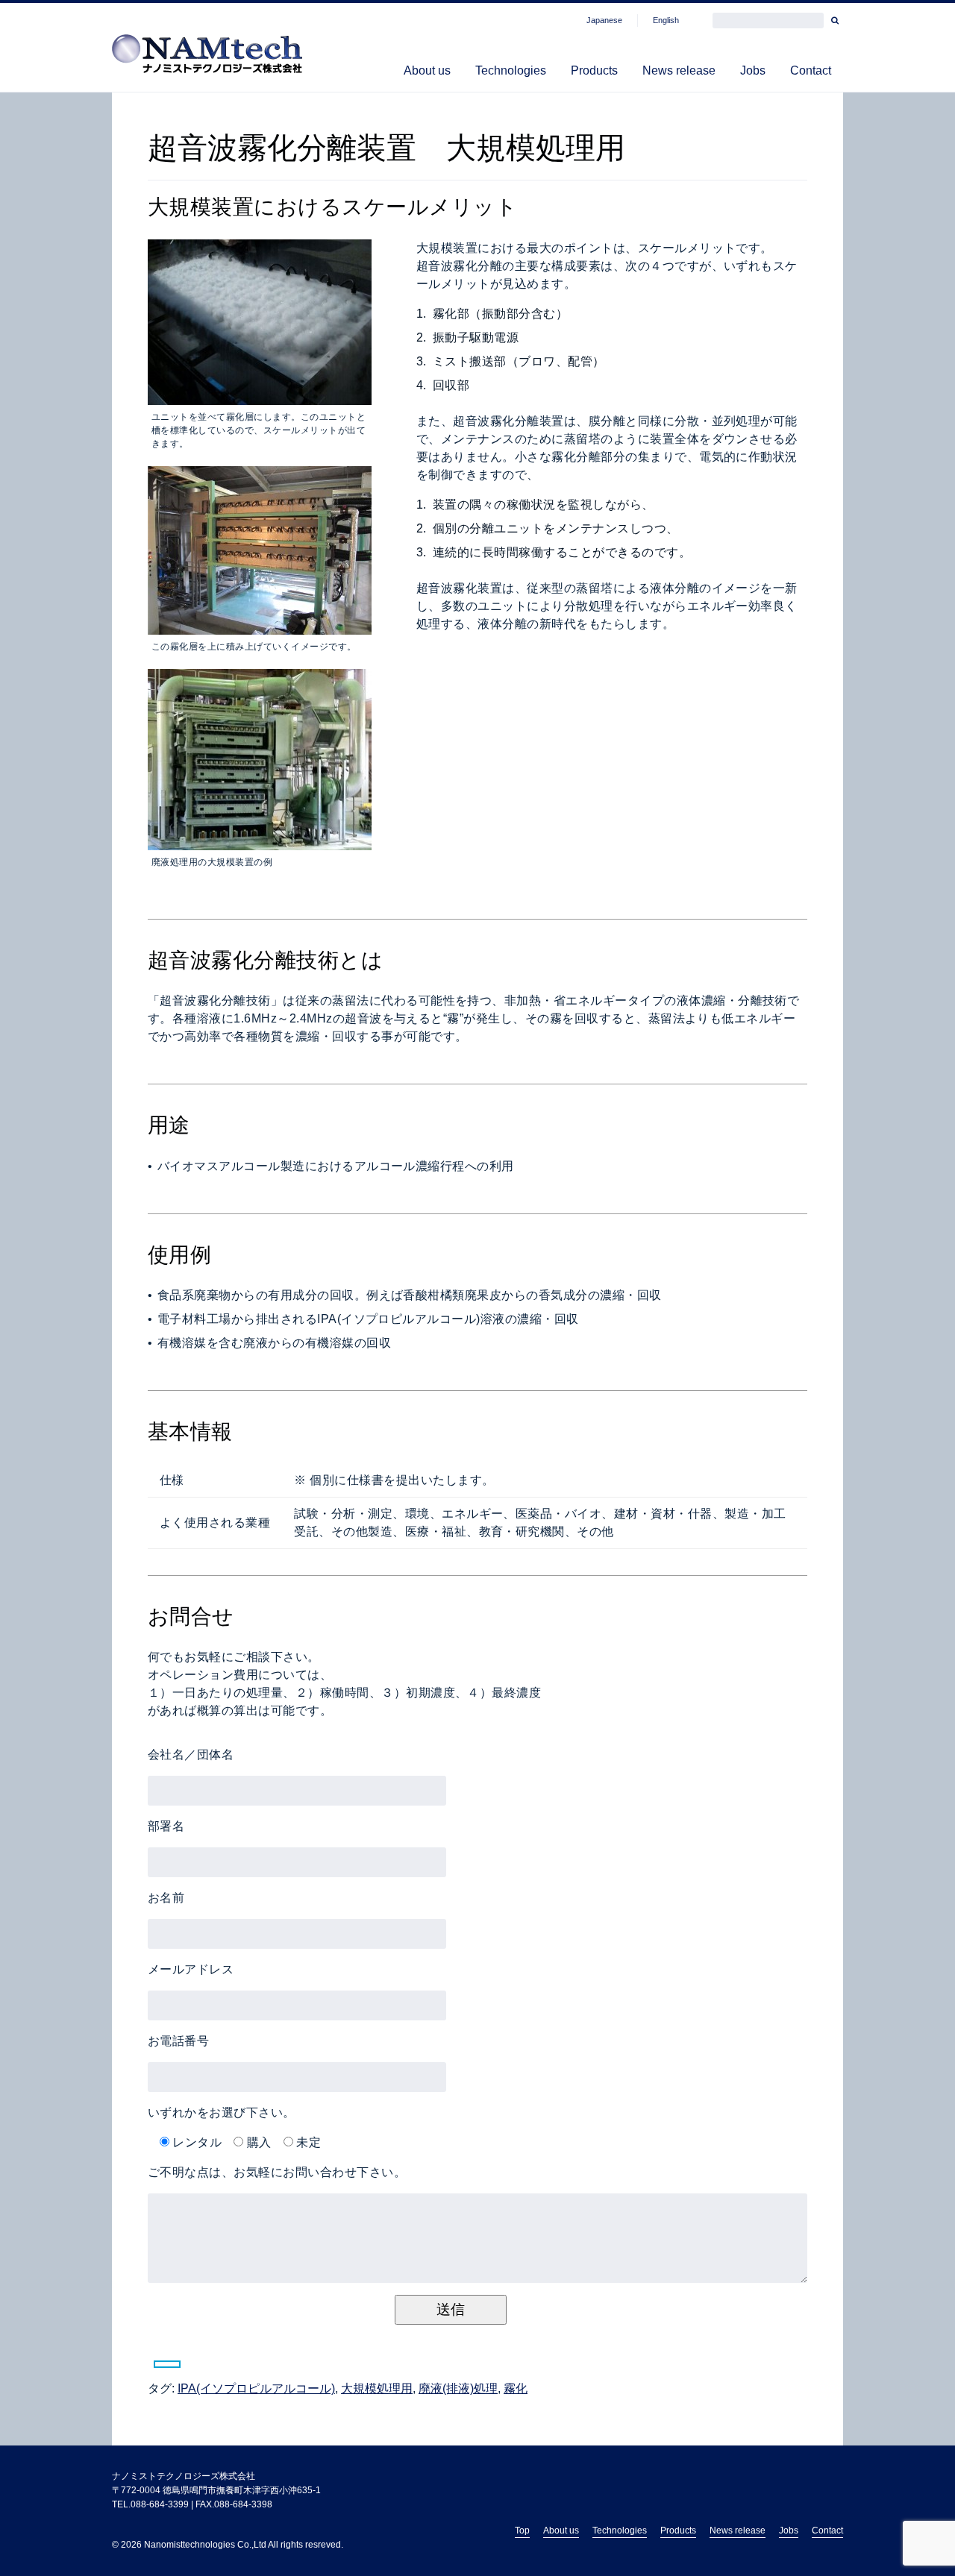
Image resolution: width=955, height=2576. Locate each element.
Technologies (511, 70)
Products (594, 70)
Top (522, 2531)
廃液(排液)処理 (458, 2388)
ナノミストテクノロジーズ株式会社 (184, 2476)
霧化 (516, 2388)
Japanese (604, 20)
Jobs (753, 70)
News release (679, 70)
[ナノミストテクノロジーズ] (207, 57)
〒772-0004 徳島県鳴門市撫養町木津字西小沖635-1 (216, 2490)
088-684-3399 (160, 2504)
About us (427, 70)
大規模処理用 (377, 2388)
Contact (811, 70)
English (666, 20)
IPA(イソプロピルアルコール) (256, 2388)
